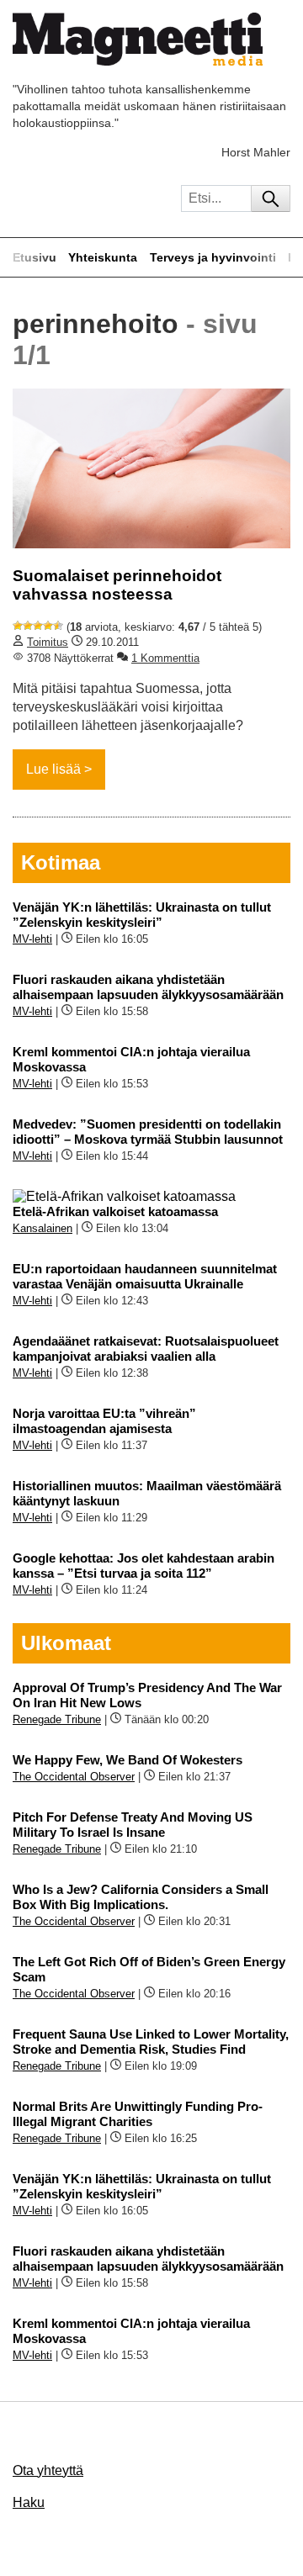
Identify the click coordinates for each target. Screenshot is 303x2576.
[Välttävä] (28, 626)
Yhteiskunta (103, 257)
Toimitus (48, 642)
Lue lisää (53, 769)
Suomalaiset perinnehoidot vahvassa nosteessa (117, 585)
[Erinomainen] (58, 626)
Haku (29, 2502)
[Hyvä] (48, 626)
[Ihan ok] (38, 626)
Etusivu (35, 257)
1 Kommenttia (165, 658)
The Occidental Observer (74, 1777)
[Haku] (271, 198)
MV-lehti (32, 939)
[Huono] (18, 626)
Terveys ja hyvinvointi (213, 257)
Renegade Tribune (57, 1719)
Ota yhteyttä (48, 2470)
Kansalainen (43, 1228)
